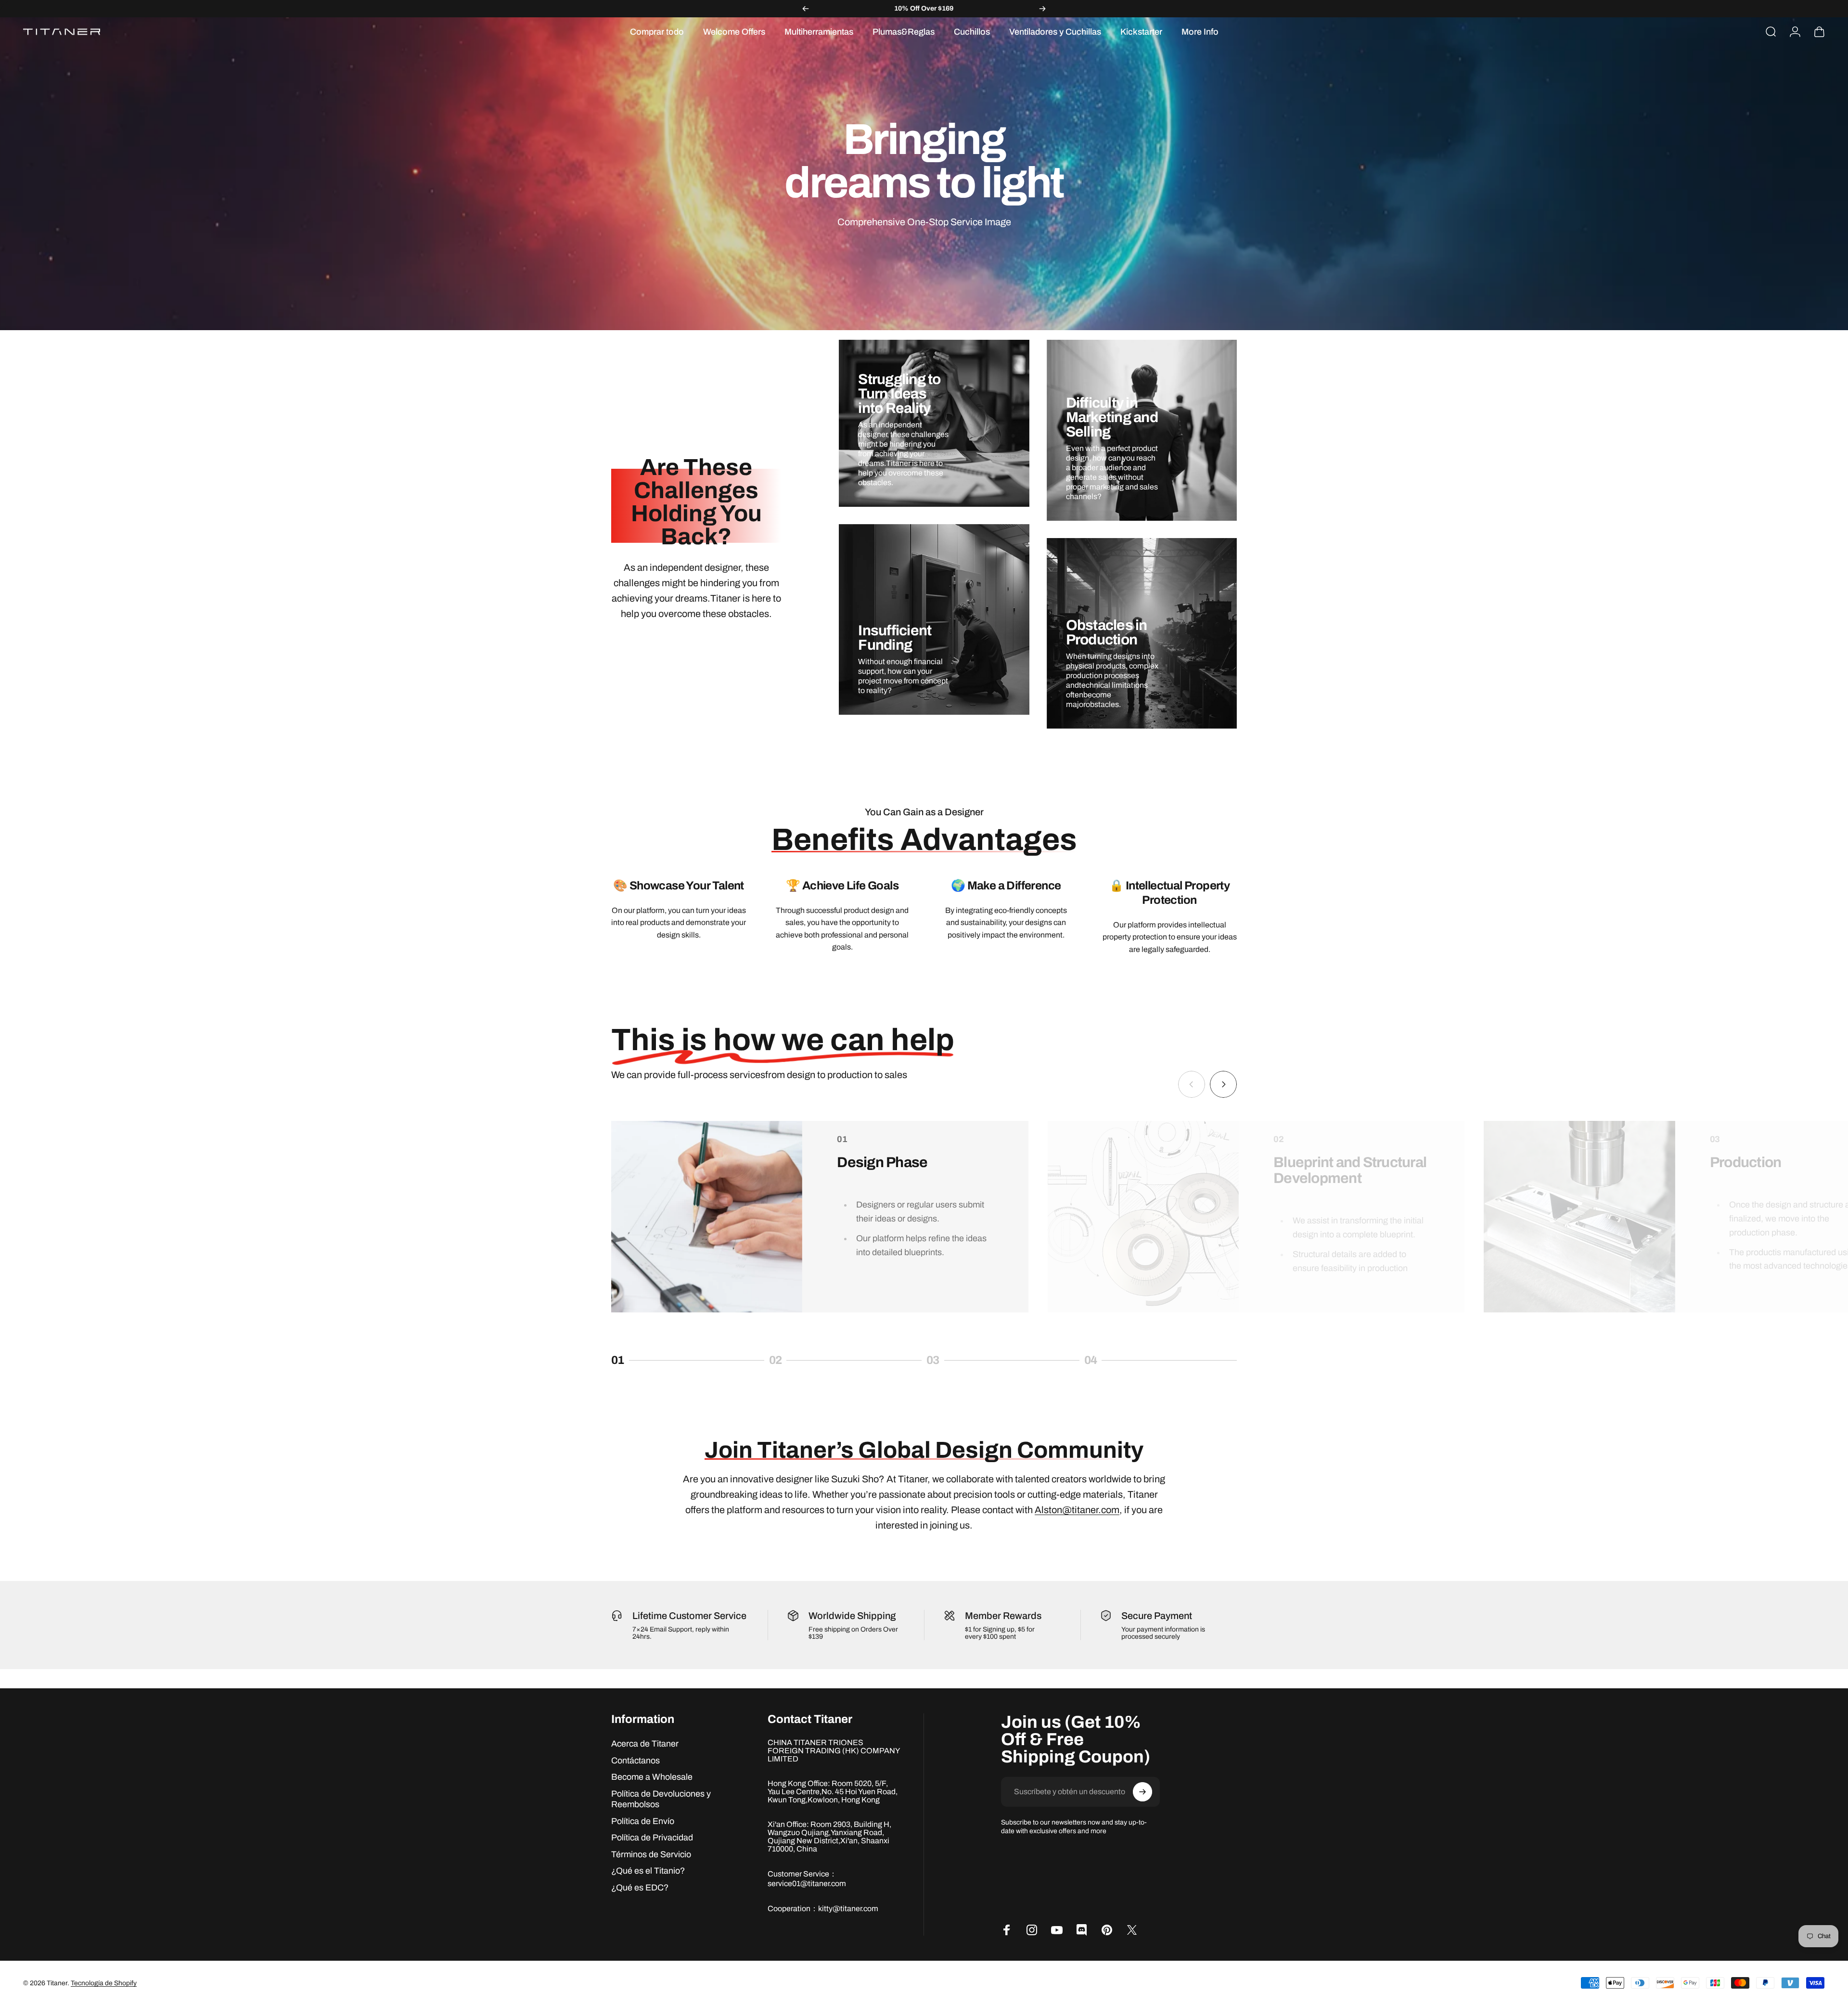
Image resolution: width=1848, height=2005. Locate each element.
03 (949, 1362)
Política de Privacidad (652, 1838)
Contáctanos (635, 1761)
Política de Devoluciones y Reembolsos (661, 1799)
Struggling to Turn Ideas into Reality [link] (899, 394)
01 (633, 1362)
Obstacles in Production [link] (1107, 632)
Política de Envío (643, 1821)
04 (1106, 1362)
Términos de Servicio (651, 1854)
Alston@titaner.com (1077, 1510)
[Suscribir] (1142, 1792)
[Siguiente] (1042, 9)
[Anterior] (806, 9)
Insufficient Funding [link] (895, 638)
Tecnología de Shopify (104, 1983)
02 (791, 1362)
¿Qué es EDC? (640, 1888)
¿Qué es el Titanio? (648, 1871)
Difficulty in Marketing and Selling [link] (1112, 417)
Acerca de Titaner (645, 1744)
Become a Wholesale (652, 1777)
